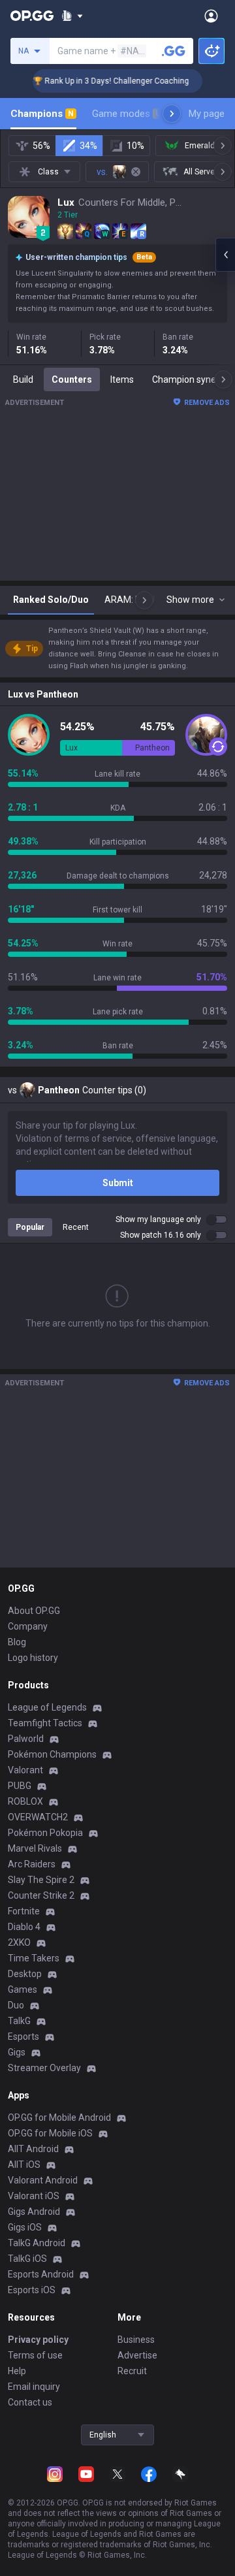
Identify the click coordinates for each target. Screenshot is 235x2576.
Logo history (33, 1658)
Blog (17, 1642)
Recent (76, 1227)
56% (41, 146)
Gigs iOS (25, 2227)
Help (17, 2371)
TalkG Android (37, 2243)
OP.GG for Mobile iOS (50, 2133)
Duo (16, 2005)
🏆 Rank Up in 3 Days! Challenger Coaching (93, 81)
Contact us (30, 2402)
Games (23, 1989)
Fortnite (24, 1911)
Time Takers (34, 1958)
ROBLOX (25, 1801)
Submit (118, 1183)
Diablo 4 (24, 1927)
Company (28, 1626)
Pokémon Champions (52, 1754)
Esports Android (41, 2274)
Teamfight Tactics (45, 1723)
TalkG (19, 2021)
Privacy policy (38, 2340)
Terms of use (35, 2355)
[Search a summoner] (174, 51)
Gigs (17, 2052)
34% (88, 146)
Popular (30, 1227)
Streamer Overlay (44, 2068)
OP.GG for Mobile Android (59, 2117)
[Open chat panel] (225, 255)
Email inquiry (34, 2387)
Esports (23, 2037)
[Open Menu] (211, 16)
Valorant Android (43, 2180)
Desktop (25, 1974)
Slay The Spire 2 (41, 1880)
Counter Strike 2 (41, 1895)
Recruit (132, 2371)
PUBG (20, 1786)
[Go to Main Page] (32, 16)
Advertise (137, 2355)
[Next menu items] (172, 114)
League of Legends (47, 1707)
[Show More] (72, 16)
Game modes (126, 114)
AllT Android (33, 2149)
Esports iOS (32, 2290)
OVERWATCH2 (38, 1817)
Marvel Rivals (35, 1848)
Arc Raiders (32, 1864)
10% (135, 146)
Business (136, 2340)
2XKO (19, 1942)
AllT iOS (24, 2165)
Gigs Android (34, 2212)
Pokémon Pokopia (45, 1833)
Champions (42, 114)
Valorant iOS (34, 2196)
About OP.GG (34, 1611)
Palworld (26, 1739)
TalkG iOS (27, 2259)
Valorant (25, 1770)
